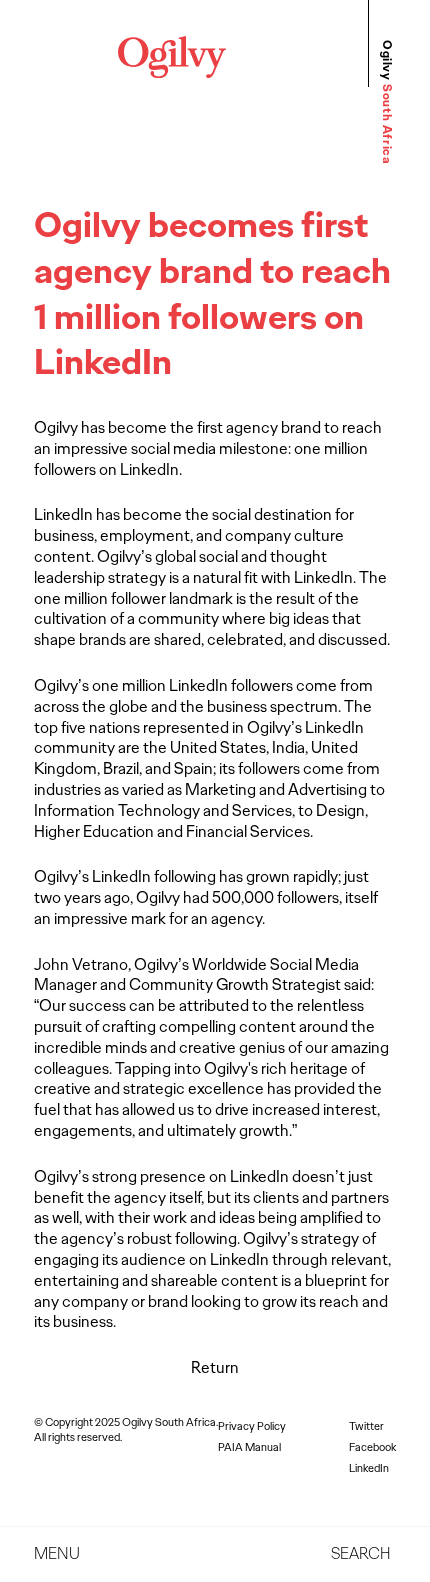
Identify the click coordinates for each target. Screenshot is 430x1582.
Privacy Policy (252, 1426)
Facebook (372, 1447)
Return (215, 1368)
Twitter (366, 1426)
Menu (57, 1553)
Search (361, 1553)
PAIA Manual (249, 1447)
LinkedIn (369, 1468)
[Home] (172, 72)
